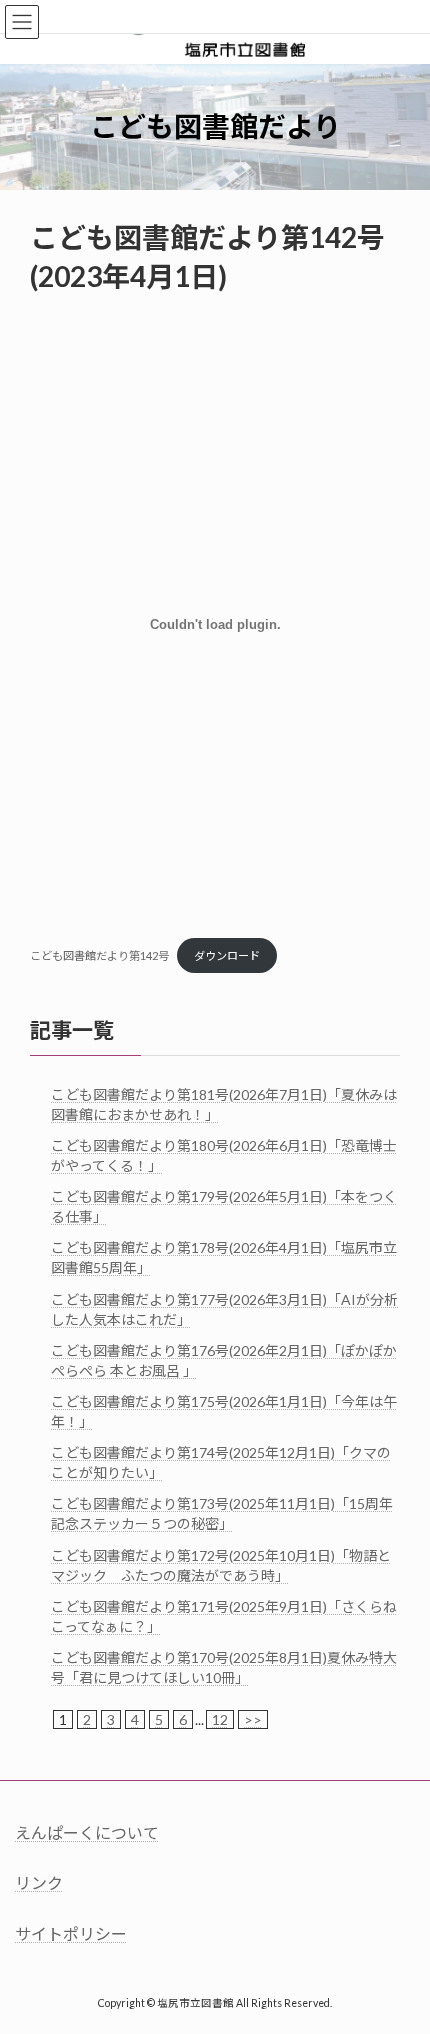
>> (253, 1719)
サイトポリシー (71, 1932)
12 (220, 1719)
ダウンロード (227, 955)
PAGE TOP (399, 1952)
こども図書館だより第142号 (99, 955)
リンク (39, 1882)
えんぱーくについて (87, 1832)
